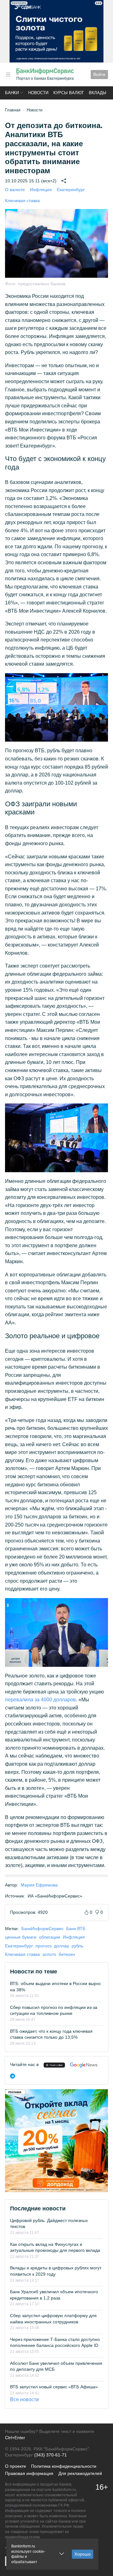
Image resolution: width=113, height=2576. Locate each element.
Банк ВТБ (76, 1929)
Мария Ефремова (39, 1885)
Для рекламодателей (80, 2473)
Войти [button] (99, 74)
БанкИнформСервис (43, 1929)
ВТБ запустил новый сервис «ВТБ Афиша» (54, 2387)
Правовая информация (29, 2473)
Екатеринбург (71, 190)
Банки (12, 93)
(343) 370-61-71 (51, 2455)
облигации (50, 1937)
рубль (77, 1946)
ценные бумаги (21, 1937)
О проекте (16, 2466)
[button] (8, 75)
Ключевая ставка (22, 201)
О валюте (15, 190)
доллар (62, 1946)
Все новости (24, 2399)
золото (49, 1954)
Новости (38, 93)
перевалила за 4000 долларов (40, 1700)
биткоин (67, 1954)
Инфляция (41, 190)
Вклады (98, 93)
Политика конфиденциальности (64, 2466)
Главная (13, 110)
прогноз (43, 1946)
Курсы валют (69, 93)
